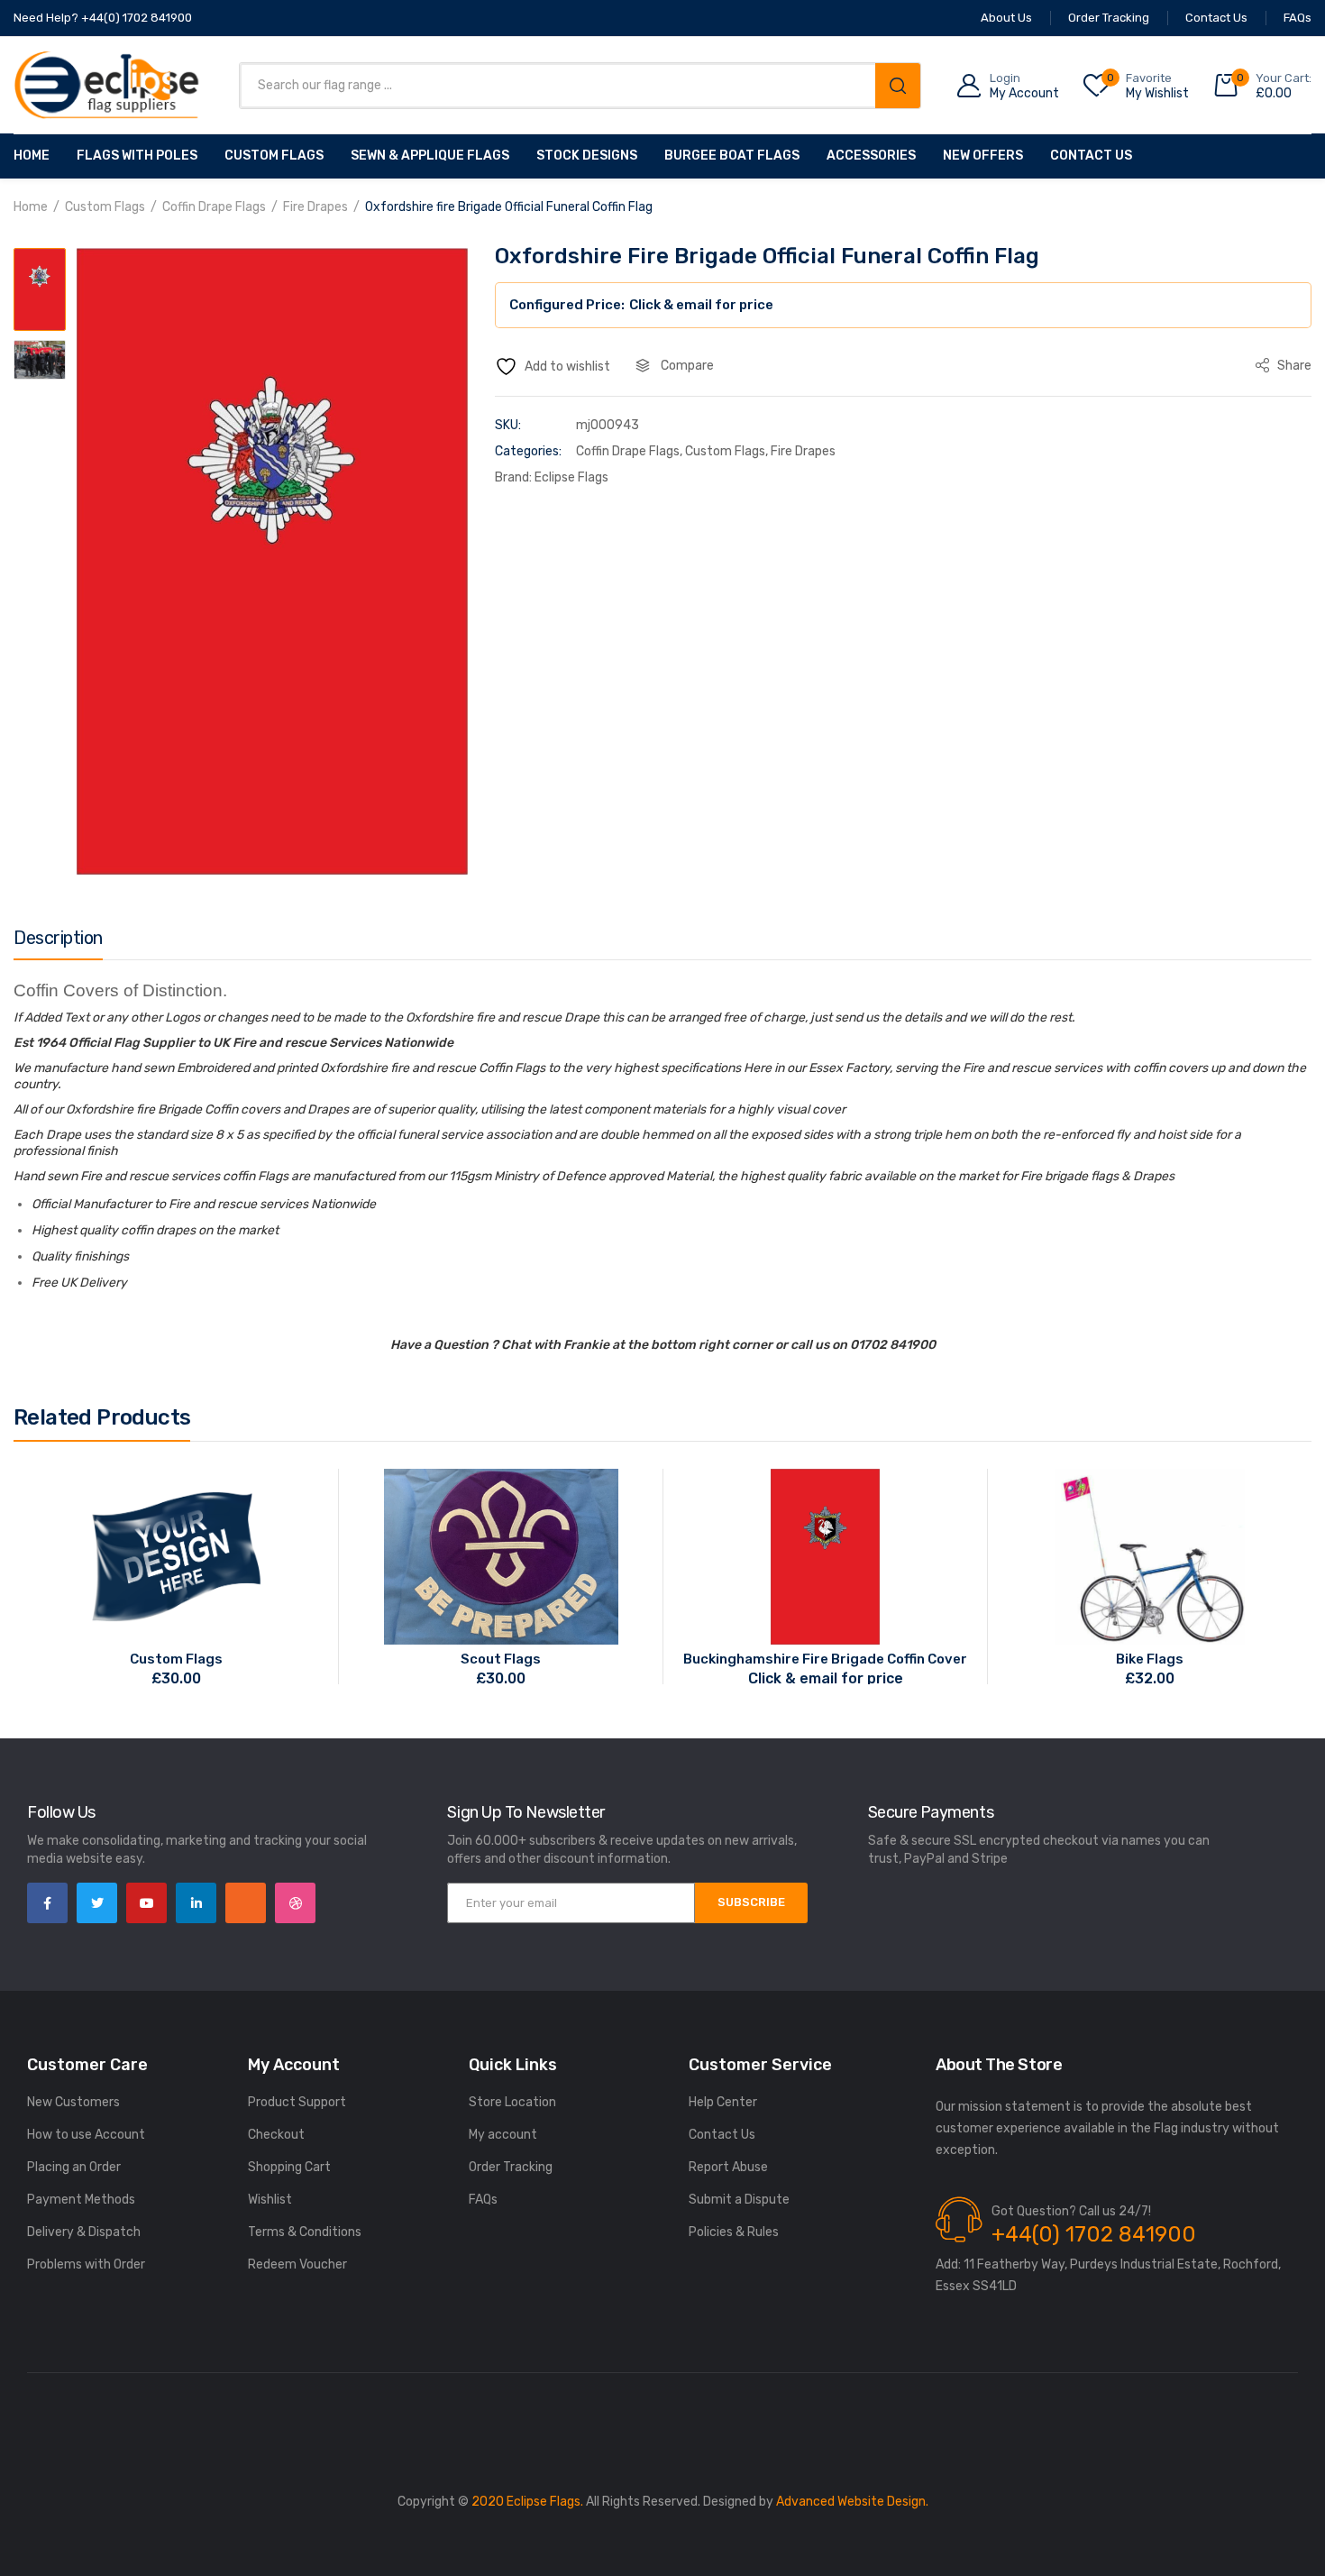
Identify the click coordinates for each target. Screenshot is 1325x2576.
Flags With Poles (137, 156)
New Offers (983, 156)
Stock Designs (587, 156)
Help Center (723, 2102)
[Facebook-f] (47, 1903)
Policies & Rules (734, 2232)
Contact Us (1091, 156)
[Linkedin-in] (196, 1903)
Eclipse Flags (571, 477)
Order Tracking (511, 2167)
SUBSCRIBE (751, 1902)
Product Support (297, 2102)
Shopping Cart (289, 2167)
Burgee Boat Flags (732, 156)
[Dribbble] (295, 1903)
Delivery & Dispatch (84, 2232)
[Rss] (246, 1903)
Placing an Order (74, 2167)
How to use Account (86, 2135)
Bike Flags (1150, 1659)
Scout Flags (501, 1659)
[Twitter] (97, 1903)
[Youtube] (146, 1903)
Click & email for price (701, 305)
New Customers (73, 2102)
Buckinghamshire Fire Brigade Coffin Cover (825, 1659)
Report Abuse (728, 2167)
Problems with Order (86, 2264)
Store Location (512, 2102)
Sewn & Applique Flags (430, 156)
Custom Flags (274, 156)
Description (58, 938)
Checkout (276, 2135)
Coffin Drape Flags (214, 207)
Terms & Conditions (305, 2232)
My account (503, 2135)
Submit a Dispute (739, 2200)
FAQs (483, 2200)
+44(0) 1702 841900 (1094, 2234)
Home (32, 156)
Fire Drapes (315, 207)
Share (1293, 366)
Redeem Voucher (297, 2264)
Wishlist (270, 2200)
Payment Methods (81, 2200)
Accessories (871, 156)
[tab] (58, 942)
